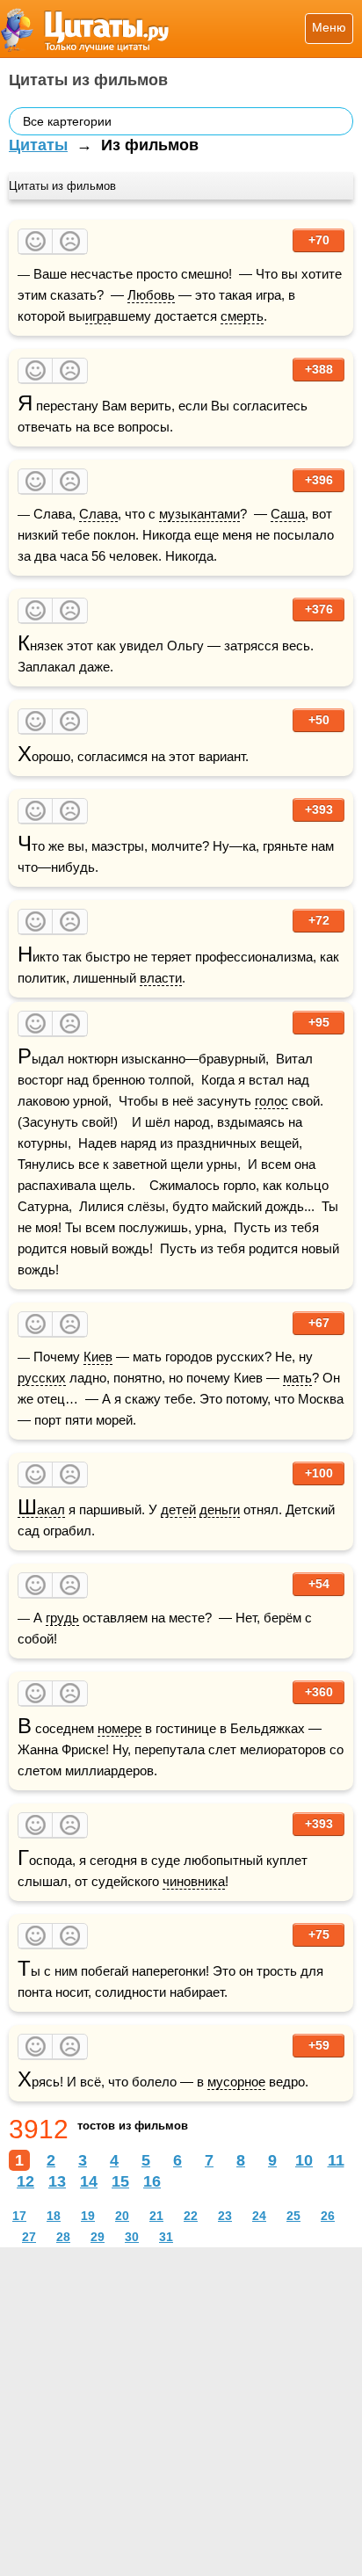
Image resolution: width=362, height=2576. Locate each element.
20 (122, 2216)
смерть (242, 316)
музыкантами (199, 514)
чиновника (194, 1881)
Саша (288, 514)
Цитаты (38, 145)
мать (297, 1378)
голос (271, 1101)
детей (178, 1509)
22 (191, 2216)
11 (336, 2160)
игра (98, 316)
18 (54, 2216)
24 (259, 2216)
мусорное (236, 2082)
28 (63, 2237)
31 (166, 2237)
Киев (98, 1357)
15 (120, 2181)
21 (156, 2216)
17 (19, 2216)
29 (98, 2237)
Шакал (41, 1510)
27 (29, 2237)
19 (88, 2216)
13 (57, 2181)
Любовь (151, 295)
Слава (98, 514)
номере (119, 1728)
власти (161, 978)
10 (304, 2160)
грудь (62, 1618)
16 (152, 2181)
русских (42, 1378)
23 (225, 2216)
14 (89, 2181)
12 (25, 2181)
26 (328, 2216)
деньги (220, 1509)
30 (132, 2237)
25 (293, 2216)
